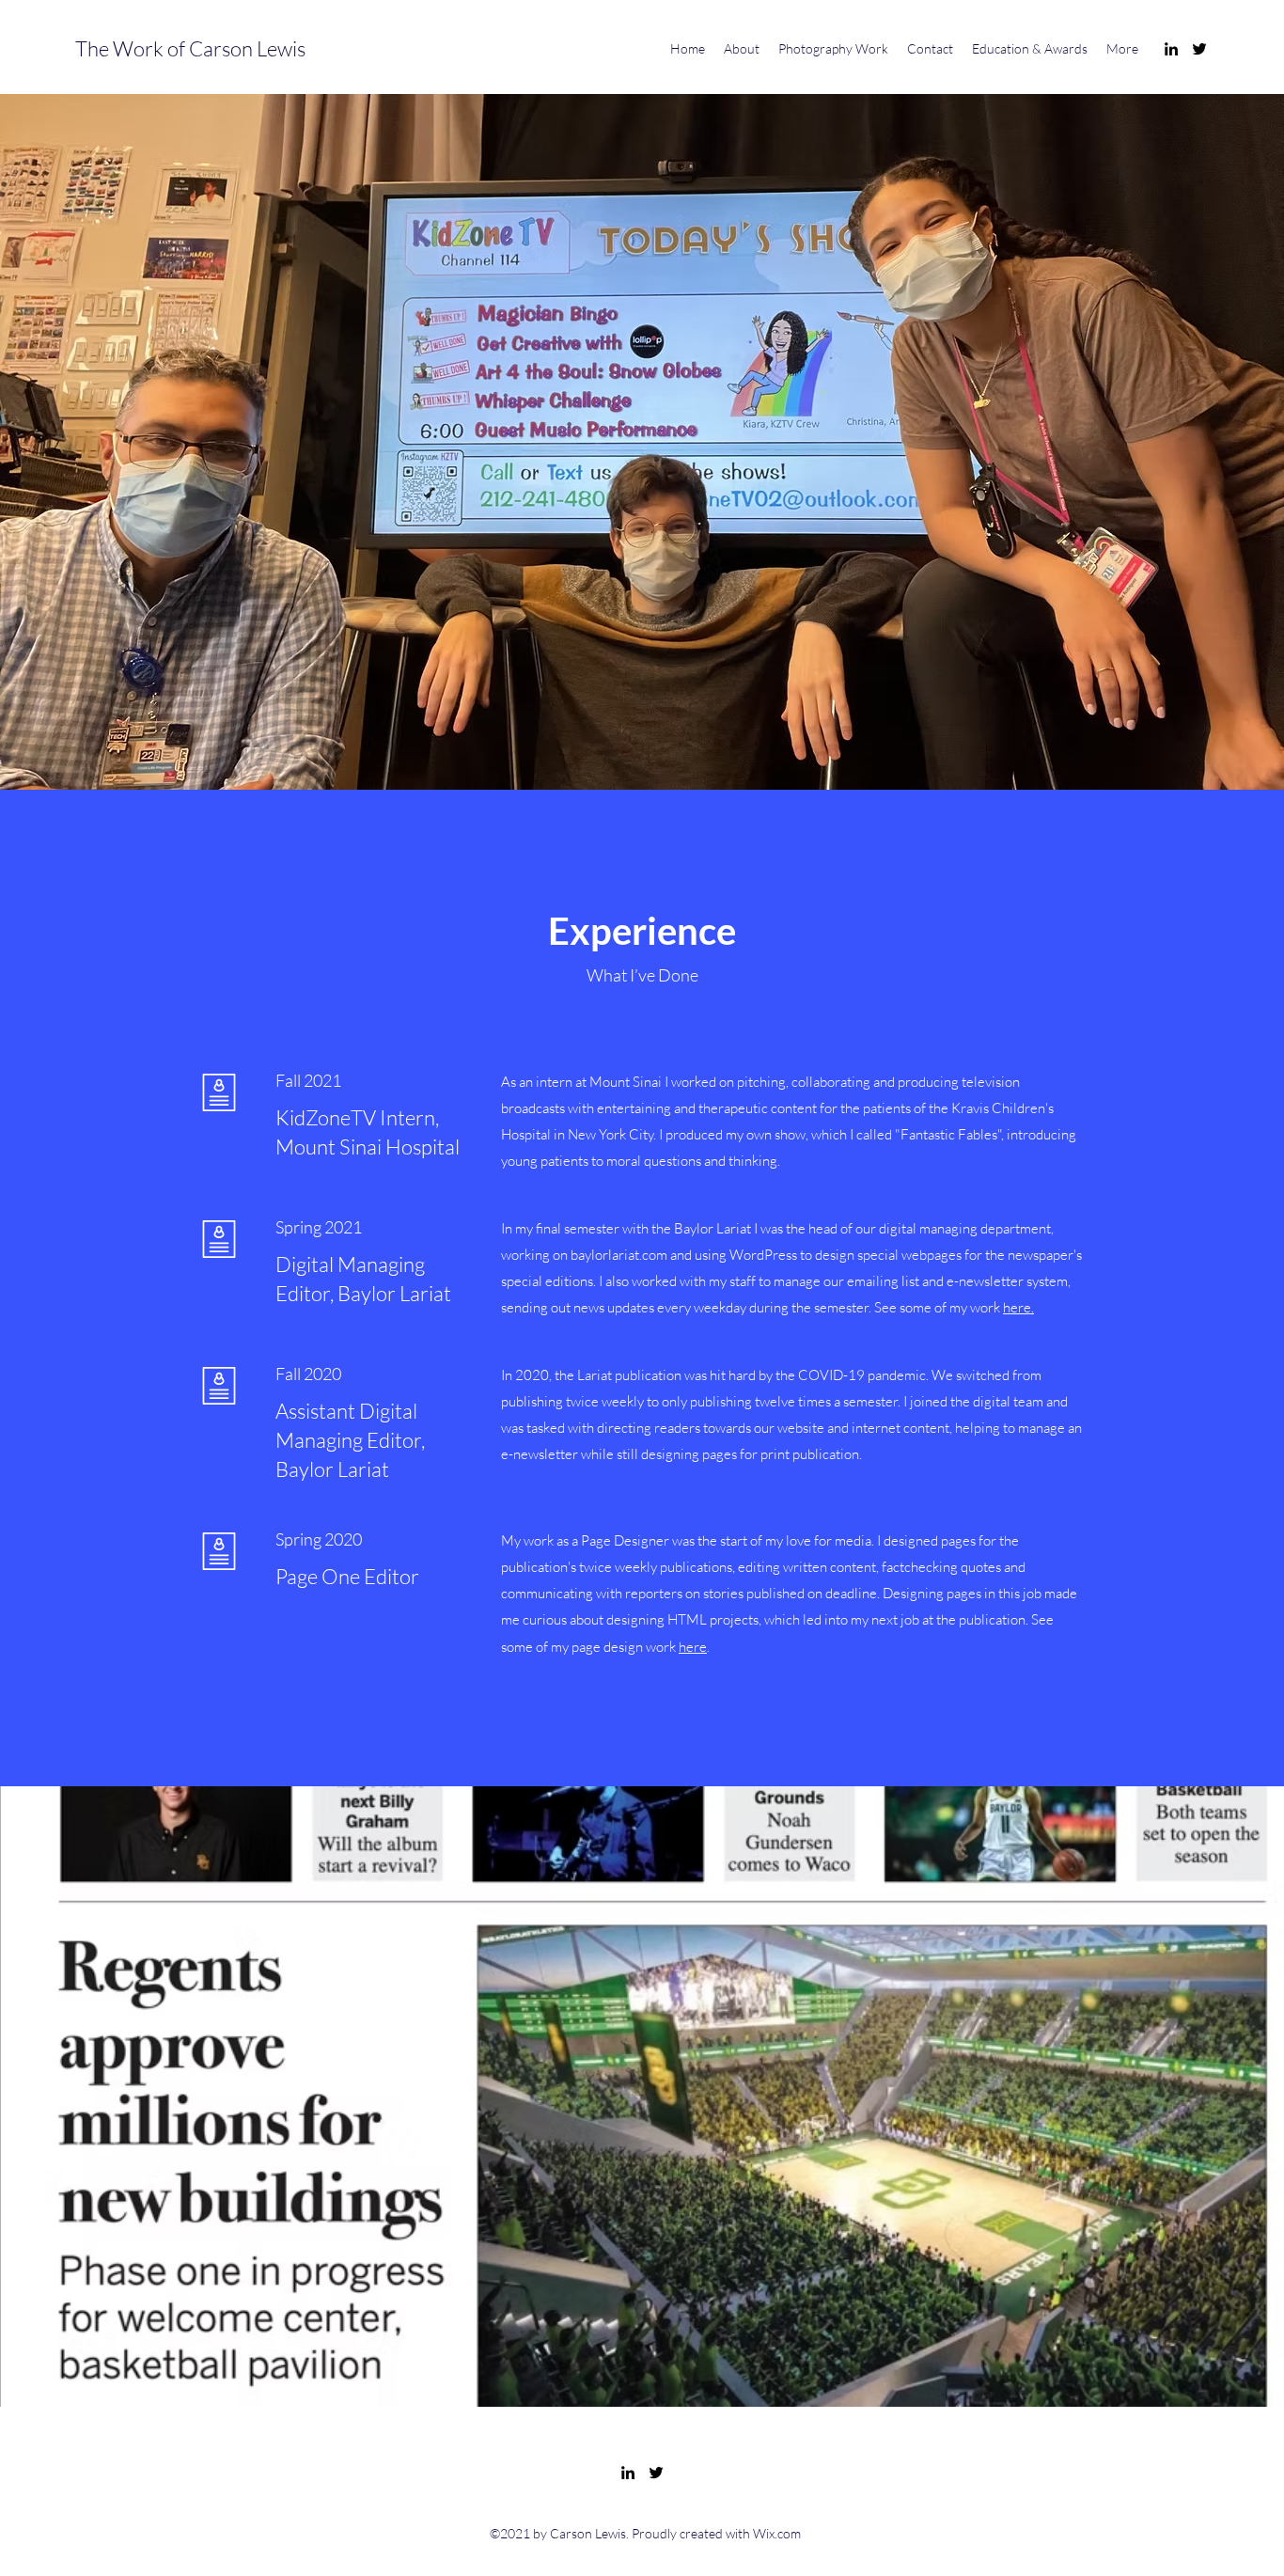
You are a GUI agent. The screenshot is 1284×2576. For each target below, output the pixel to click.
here (693, 1647)
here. (1018, 1307)
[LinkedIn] (1171, 49)
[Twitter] (1199, 49)
